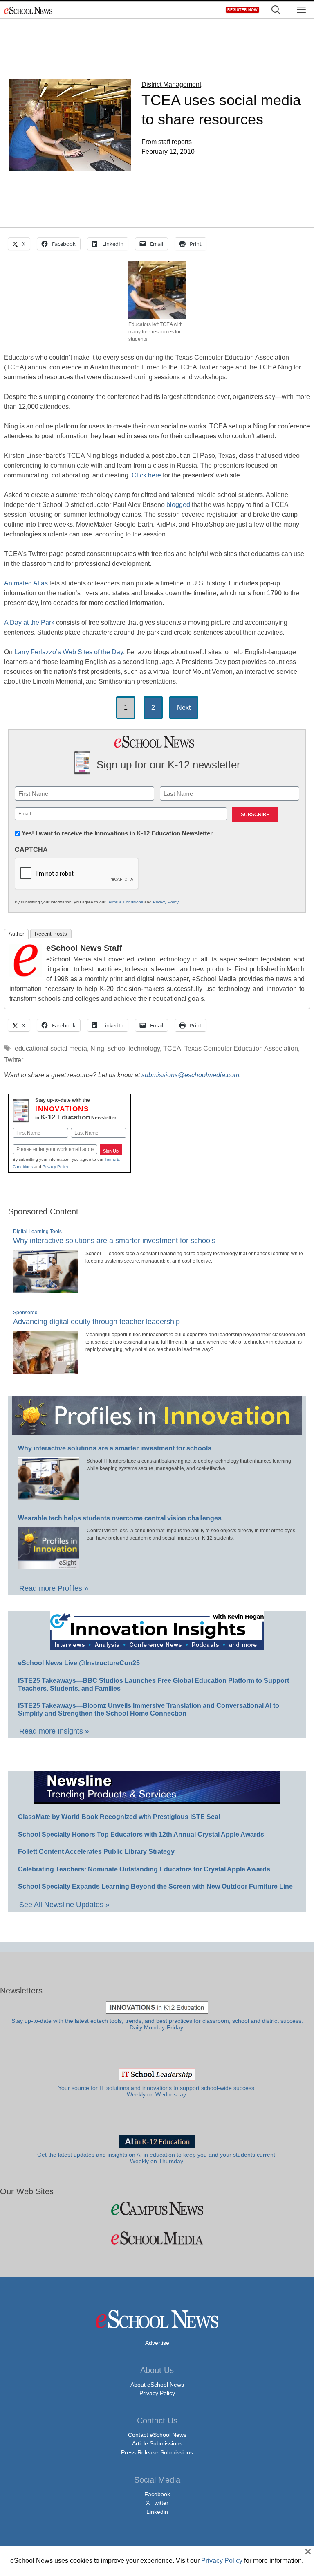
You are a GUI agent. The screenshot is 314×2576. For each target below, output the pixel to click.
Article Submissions (157, 2443)
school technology (134, 1048)
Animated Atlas (26, 583)
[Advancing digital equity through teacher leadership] (46, 1371)
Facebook (157, 2494)
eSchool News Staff (84, 948)
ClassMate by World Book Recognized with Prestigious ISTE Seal (119, 1817)
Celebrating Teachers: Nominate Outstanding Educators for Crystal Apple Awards (144, 1869)
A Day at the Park (29, 623)
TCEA (172, 1048)
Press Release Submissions (157, 2452)
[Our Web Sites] (157, 2208)
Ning (97, 1048)
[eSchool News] (29, 10)
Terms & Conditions (125, 902)
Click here (146, 475)
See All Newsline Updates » (64, 1905)
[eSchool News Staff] (26, 974)
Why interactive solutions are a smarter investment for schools (114, 1241)
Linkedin (157, 2512)
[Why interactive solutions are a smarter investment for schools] (46, 1290)
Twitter (14, 1060)
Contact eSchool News (157, 2435)
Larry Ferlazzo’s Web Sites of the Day (69, 652)
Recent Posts (51, 934)
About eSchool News (157, 2385)
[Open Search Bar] (276, 10)
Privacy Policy (166, 902)
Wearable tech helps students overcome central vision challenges (120, 1518)
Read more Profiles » (54, 1588)
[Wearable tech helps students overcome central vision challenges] (49, 1566)
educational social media (51, 1048)
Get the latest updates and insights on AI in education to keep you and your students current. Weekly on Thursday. (157, 2158)
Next (184, 708)
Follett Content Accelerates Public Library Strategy (96, 1852)
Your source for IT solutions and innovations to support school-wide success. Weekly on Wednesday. (157, 2091)
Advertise (157, 2343)
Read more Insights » (54, 1731)
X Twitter (157, 2503)
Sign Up (111, 1151)
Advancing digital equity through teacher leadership (96, 1322)
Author (16, 934)
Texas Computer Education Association (241, 1048)
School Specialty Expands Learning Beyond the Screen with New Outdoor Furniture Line (155, 1886)
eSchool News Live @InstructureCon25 (79, 1663)
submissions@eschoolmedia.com (190, 1075)
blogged (179, 505)
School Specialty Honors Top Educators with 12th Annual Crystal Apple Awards (141, 1834)
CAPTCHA (31, 850)
